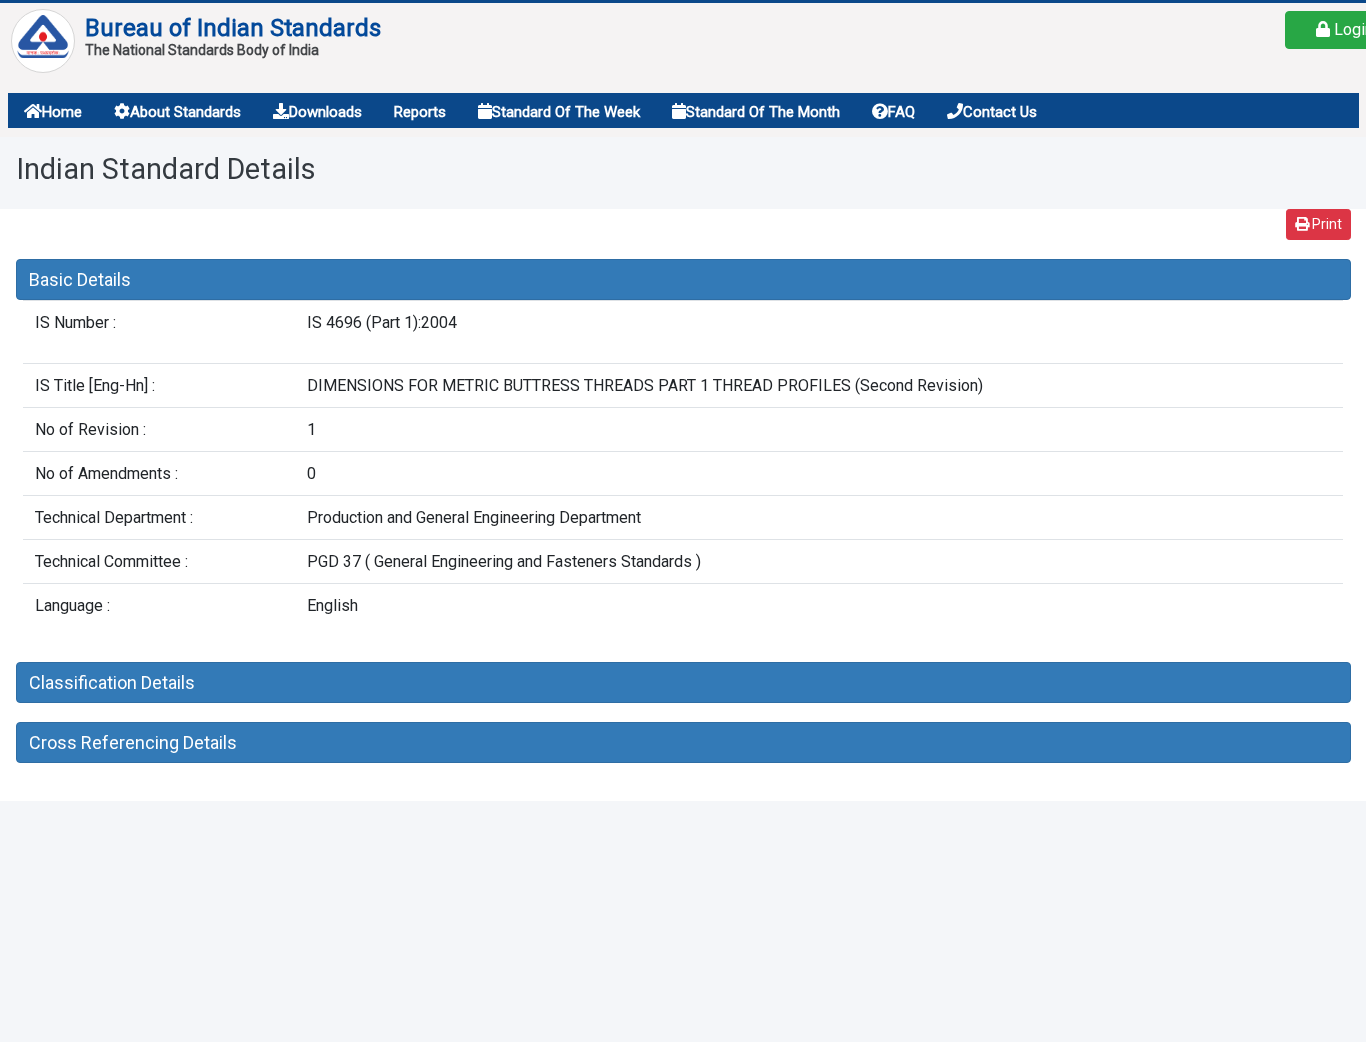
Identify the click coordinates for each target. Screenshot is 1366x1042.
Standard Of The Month (763, 112)
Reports (420, 112)
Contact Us (1000, 112)
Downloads (325, 112)
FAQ (901, 112)
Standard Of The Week (566, 112)
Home (62, 112)
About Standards (185, 112)
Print (1325, 224)
